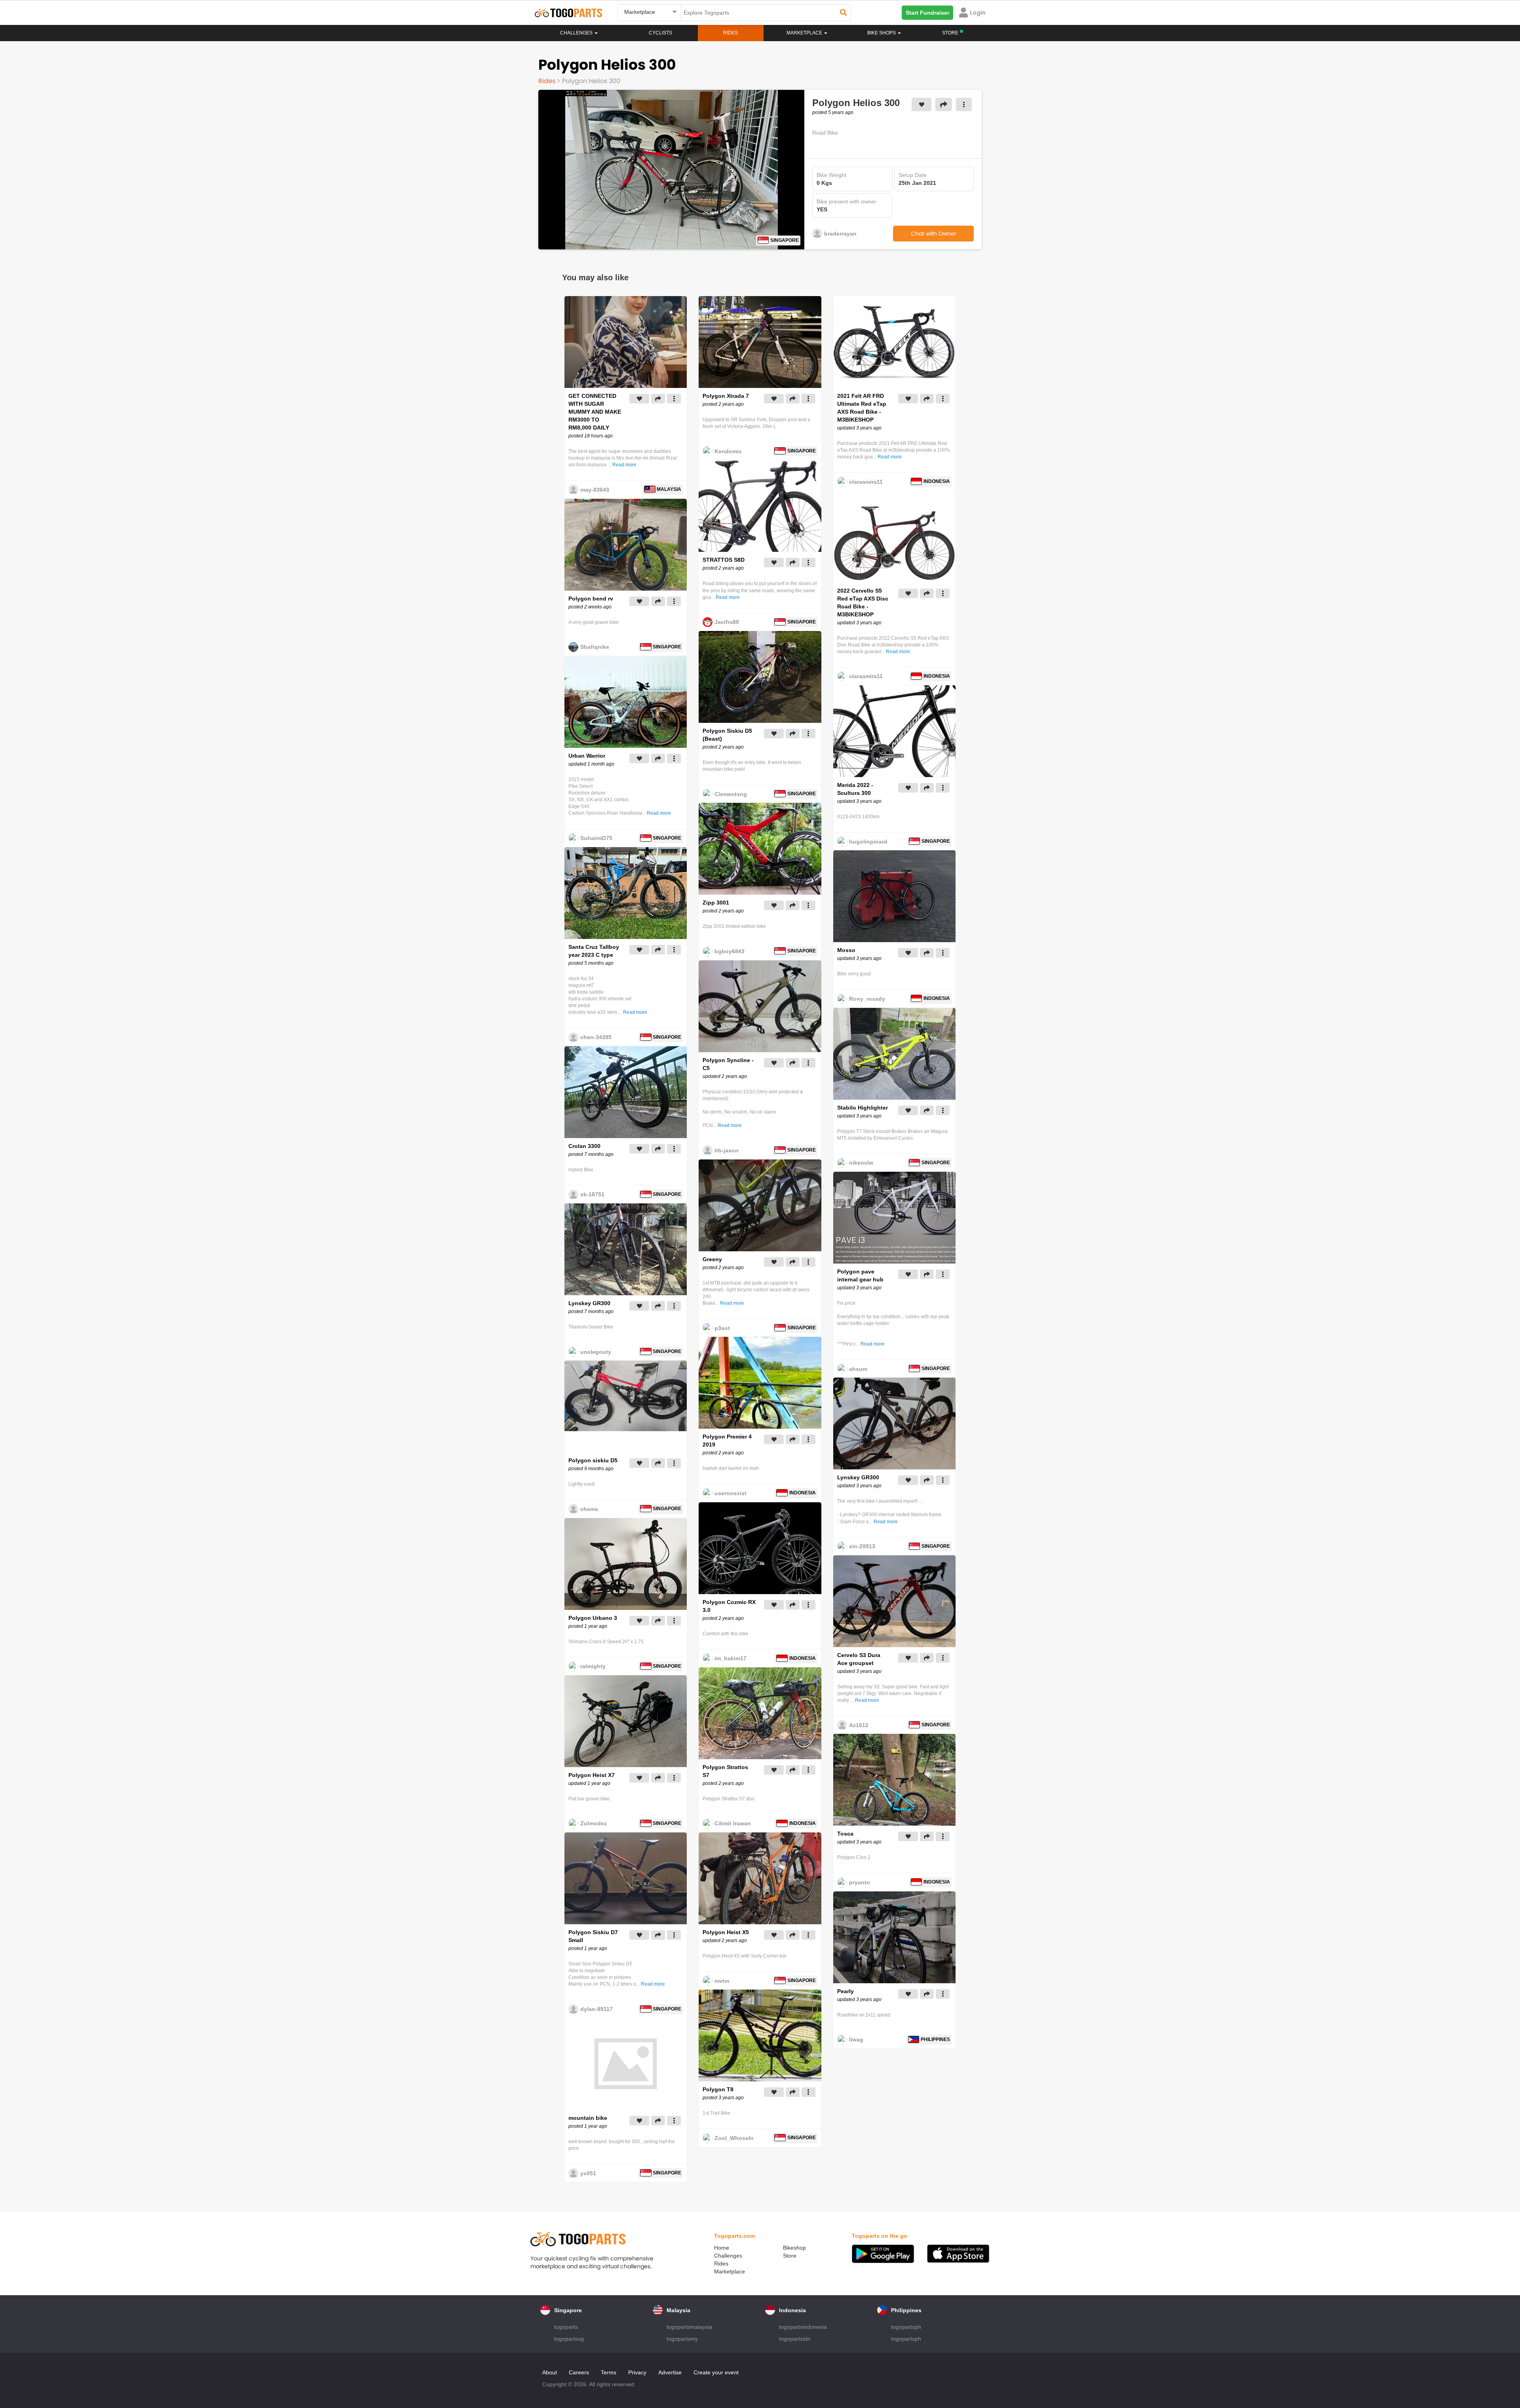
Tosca (845, 1834)
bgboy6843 (730, 951)
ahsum (858, 1369)
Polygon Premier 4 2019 (727, 1441)
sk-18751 (592, 1194)
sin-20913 (862, 1546)
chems (589, 1509)
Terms (609, 2372)
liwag (856, 2039)
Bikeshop (794, 2248)
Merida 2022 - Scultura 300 (855, 789)
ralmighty (593, 1666)
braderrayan (840, 234)
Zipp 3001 (716, 903)
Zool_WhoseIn (734, 2138)
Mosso (846, 950)
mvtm (722, 1981)
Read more (624, 465)
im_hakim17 (731, 1658)
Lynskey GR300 (589, 1303)
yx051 (588, 2173)
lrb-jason (727, 1150)
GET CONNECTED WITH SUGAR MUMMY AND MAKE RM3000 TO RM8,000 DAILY (595, 412)
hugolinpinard (868, 842)
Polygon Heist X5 (726, 1932)
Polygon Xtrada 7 (726, 396)
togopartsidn (795, 2339)
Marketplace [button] (805, 33)
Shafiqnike (595, 647)
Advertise (670, 2372)
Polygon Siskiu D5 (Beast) (727, 735)
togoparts (566, 2327)
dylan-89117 (597, 2009)
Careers (579, 2372)
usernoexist (731, 1493)
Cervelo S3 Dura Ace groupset (859, 1659)
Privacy (637, 2372)
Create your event (716, 2372)
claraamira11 (866, 482)
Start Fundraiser (927, 13)
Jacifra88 (727, 622)
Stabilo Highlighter (863, 1108)
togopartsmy (682, 2339)
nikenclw (861, 1163)
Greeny (712, 1259)
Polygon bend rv (591, 599)
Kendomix (728, 451)
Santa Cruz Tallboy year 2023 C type (594, 951)
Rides (731, 33)
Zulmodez (594, 1823)
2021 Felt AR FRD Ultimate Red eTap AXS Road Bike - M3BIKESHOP (862, 408)
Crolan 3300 (584, 1146)
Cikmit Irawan (733, 1823)
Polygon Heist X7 (592, 1775)
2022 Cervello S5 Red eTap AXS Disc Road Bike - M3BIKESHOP (863, 602)
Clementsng (731, 794)
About (550, 2372)
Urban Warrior (587, 756)
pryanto (860, 1882)
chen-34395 (596, 1037)
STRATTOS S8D (724, 560)
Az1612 (859, 1725)
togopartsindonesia (803, 2327)
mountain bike (588, 2118)
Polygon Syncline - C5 (728, 1064)
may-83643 (595, 490)
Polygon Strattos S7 (725, 1771)
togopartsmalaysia (690, 2327)
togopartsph (906, 2327)
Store (790, 2256)
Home (722, 2248)
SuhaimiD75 (596, 838)
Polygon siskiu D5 (593, 1460)
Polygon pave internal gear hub (860, 1275)
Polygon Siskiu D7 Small (593, 1936)
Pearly (845, 1991)
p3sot (722, 1328)
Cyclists (660, 33)
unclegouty (596, 1352)
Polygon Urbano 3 (593, 1618)
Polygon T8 (718, 2089)
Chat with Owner (934, 234)
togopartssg (569, 2339)
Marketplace (730, 2271)
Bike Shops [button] (882, 33)
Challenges (577, 33)
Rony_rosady (867, 999)
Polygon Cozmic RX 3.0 (729, 1606)
